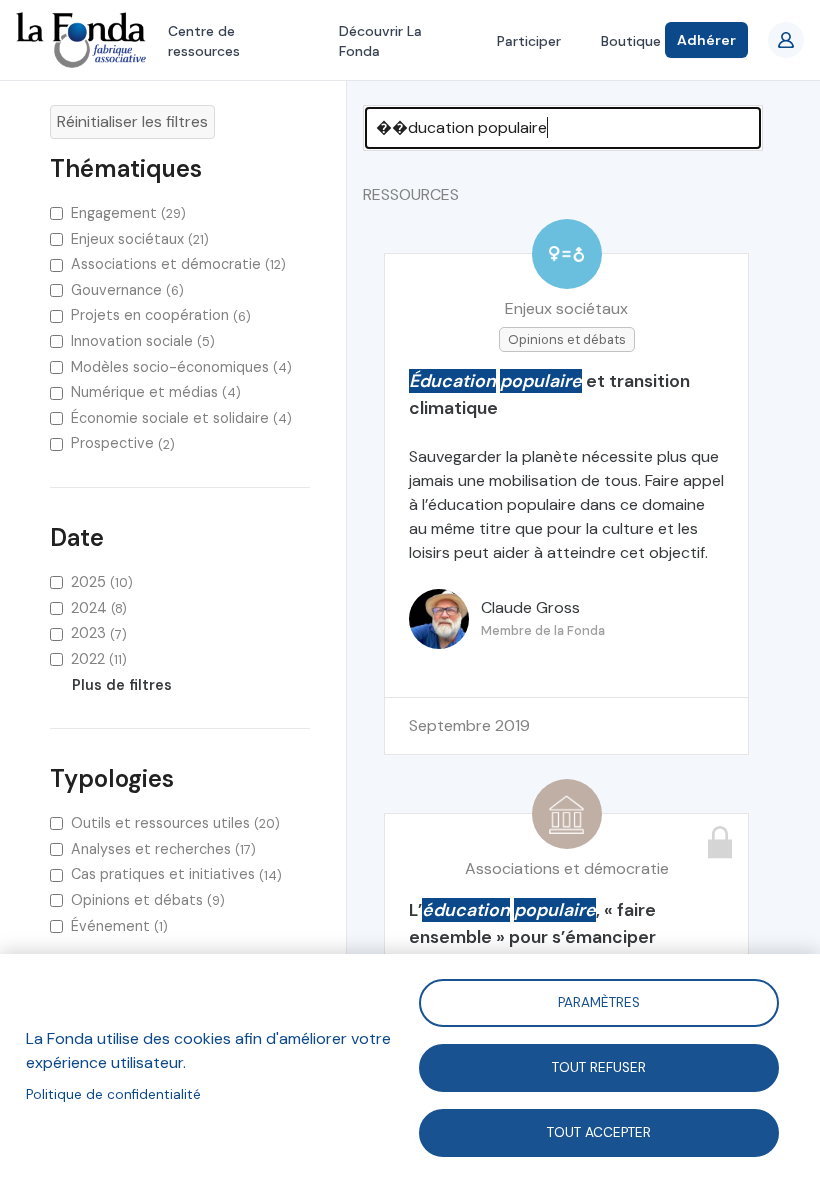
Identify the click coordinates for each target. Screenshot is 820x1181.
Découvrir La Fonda (380, 41)
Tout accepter (599, 1131)
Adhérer (706, 40)
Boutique (631, 41)
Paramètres (599, 1001)
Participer (529, 41)
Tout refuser (599, 1066)
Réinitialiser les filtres (132, 121)
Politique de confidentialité (113, 1094)
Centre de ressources (204, 41)
